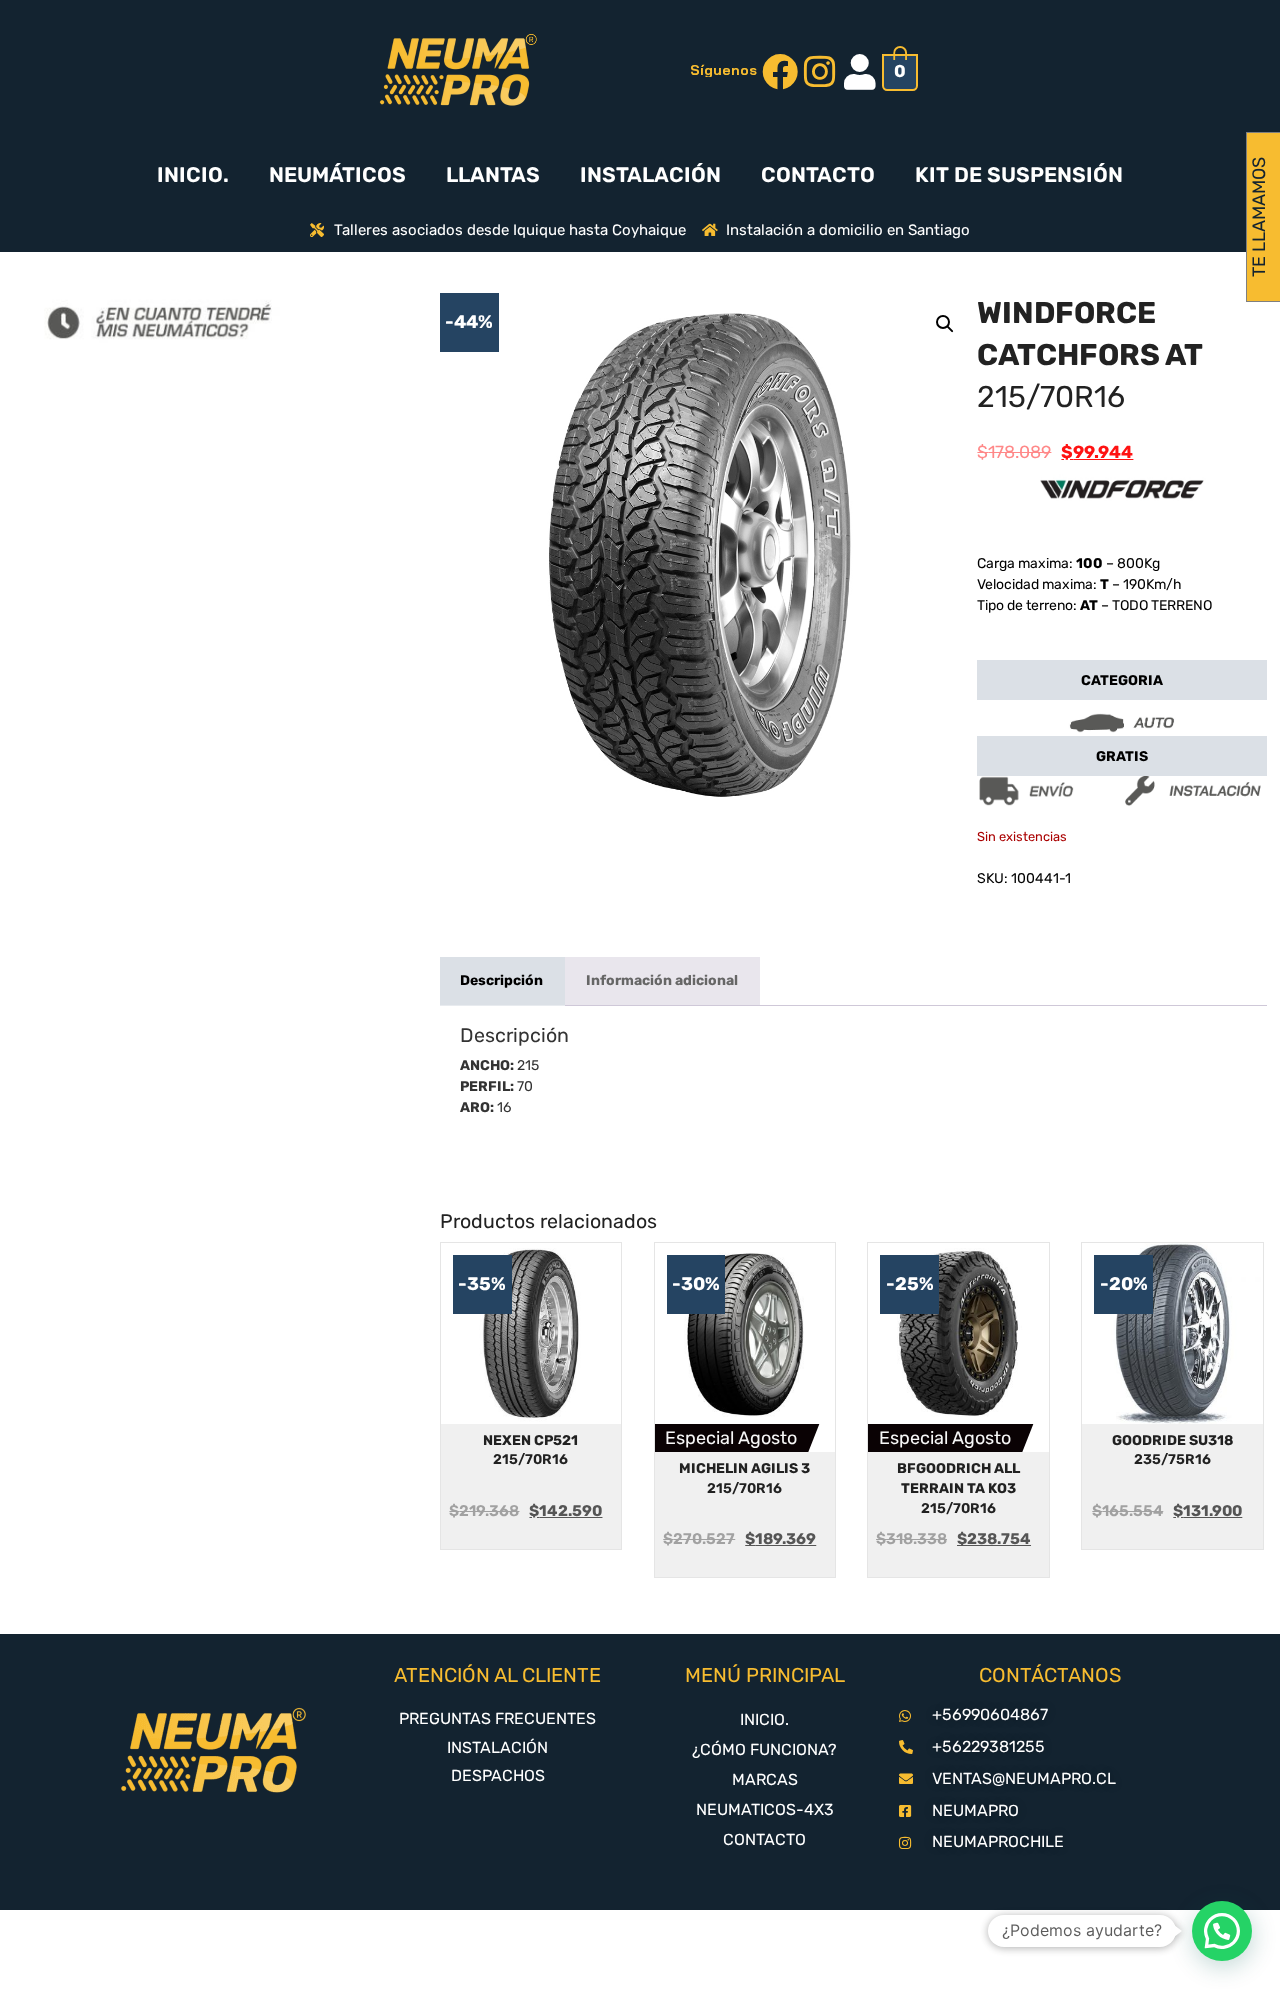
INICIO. (193, 174)
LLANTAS (493, 174)
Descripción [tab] (501, 980)
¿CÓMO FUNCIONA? (764, 1749)
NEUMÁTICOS (337, 174)
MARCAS (765, 1779)
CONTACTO (818, 174)
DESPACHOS (498, 1775)
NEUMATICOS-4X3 (765, 1809)
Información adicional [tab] (662, 980)
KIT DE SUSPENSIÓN (1019, 174)
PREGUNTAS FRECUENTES (497, 1718)
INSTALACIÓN (650, 174)
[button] (945, 324)
